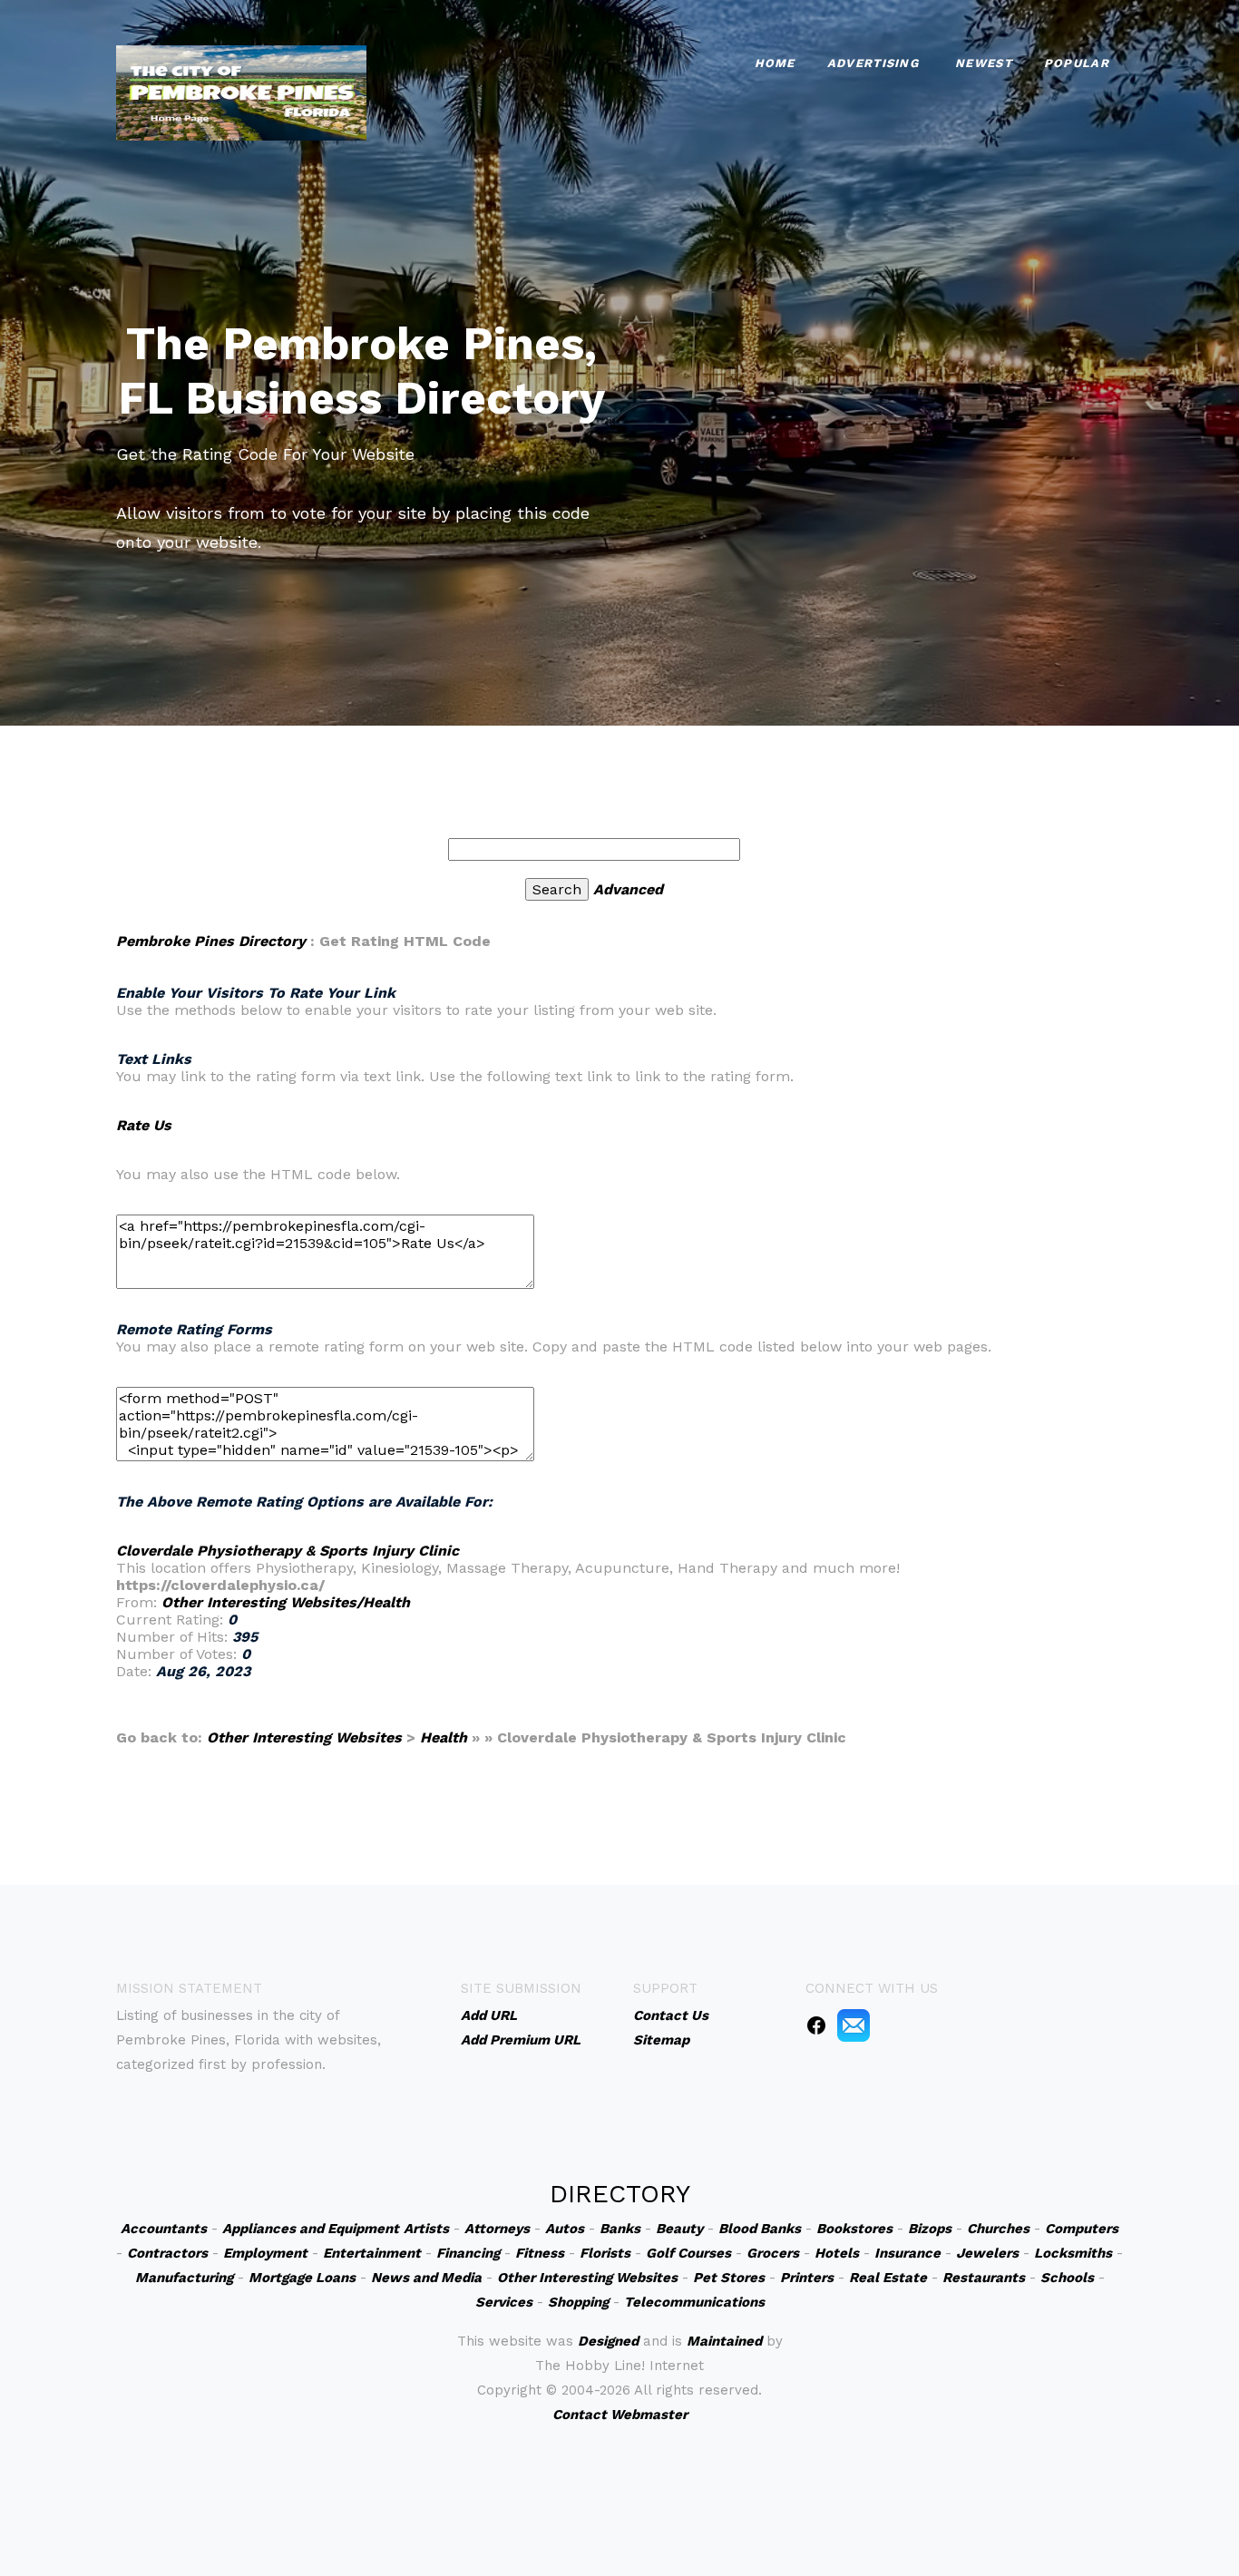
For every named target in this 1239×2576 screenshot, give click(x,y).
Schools (1067, 2278)
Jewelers (987, 2253)
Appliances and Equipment (311, 2229)
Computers (1082, 2229)
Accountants (164, 2229)
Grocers (773, 2253)
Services (504, 2302)
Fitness (540, 2253)
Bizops (930, 2229)
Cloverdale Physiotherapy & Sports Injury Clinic (288, 1551)
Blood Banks (760, 2229)
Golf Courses (688, 2253)
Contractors (167, 2253)
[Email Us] (854, 2025)
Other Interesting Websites (304, 1737)
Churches (998, 2229)
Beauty (679, 2229)
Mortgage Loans (302, 2278)
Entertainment (372, 2253)
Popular (1077, 63)
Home (775, 63)
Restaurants (984, 2278)
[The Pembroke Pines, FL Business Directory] (241, 91)
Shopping (578, 2302)
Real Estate (888, 2278)
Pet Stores (729, 2278)
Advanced (628, 889)
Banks (620, 2229)
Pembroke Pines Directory (211, 941)
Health (444, 1737)
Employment (265, 2253)
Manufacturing (184, 2278)
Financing (468, 2253)
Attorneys (497, 2229)
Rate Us (144, 1125)
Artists (426, 2229)
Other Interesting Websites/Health (286, 1602)
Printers (807, 2278)
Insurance (907, 2253)
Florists (605, 2253)
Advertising (873, 63)
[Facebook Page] (816, 2025)
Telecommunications (694, 2302)
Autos (565, 2229)
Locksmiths (1073, 2253)
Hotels (837, 2253)
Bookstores (854, 2229)
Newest (984, 63)
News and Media (426, 2278)
